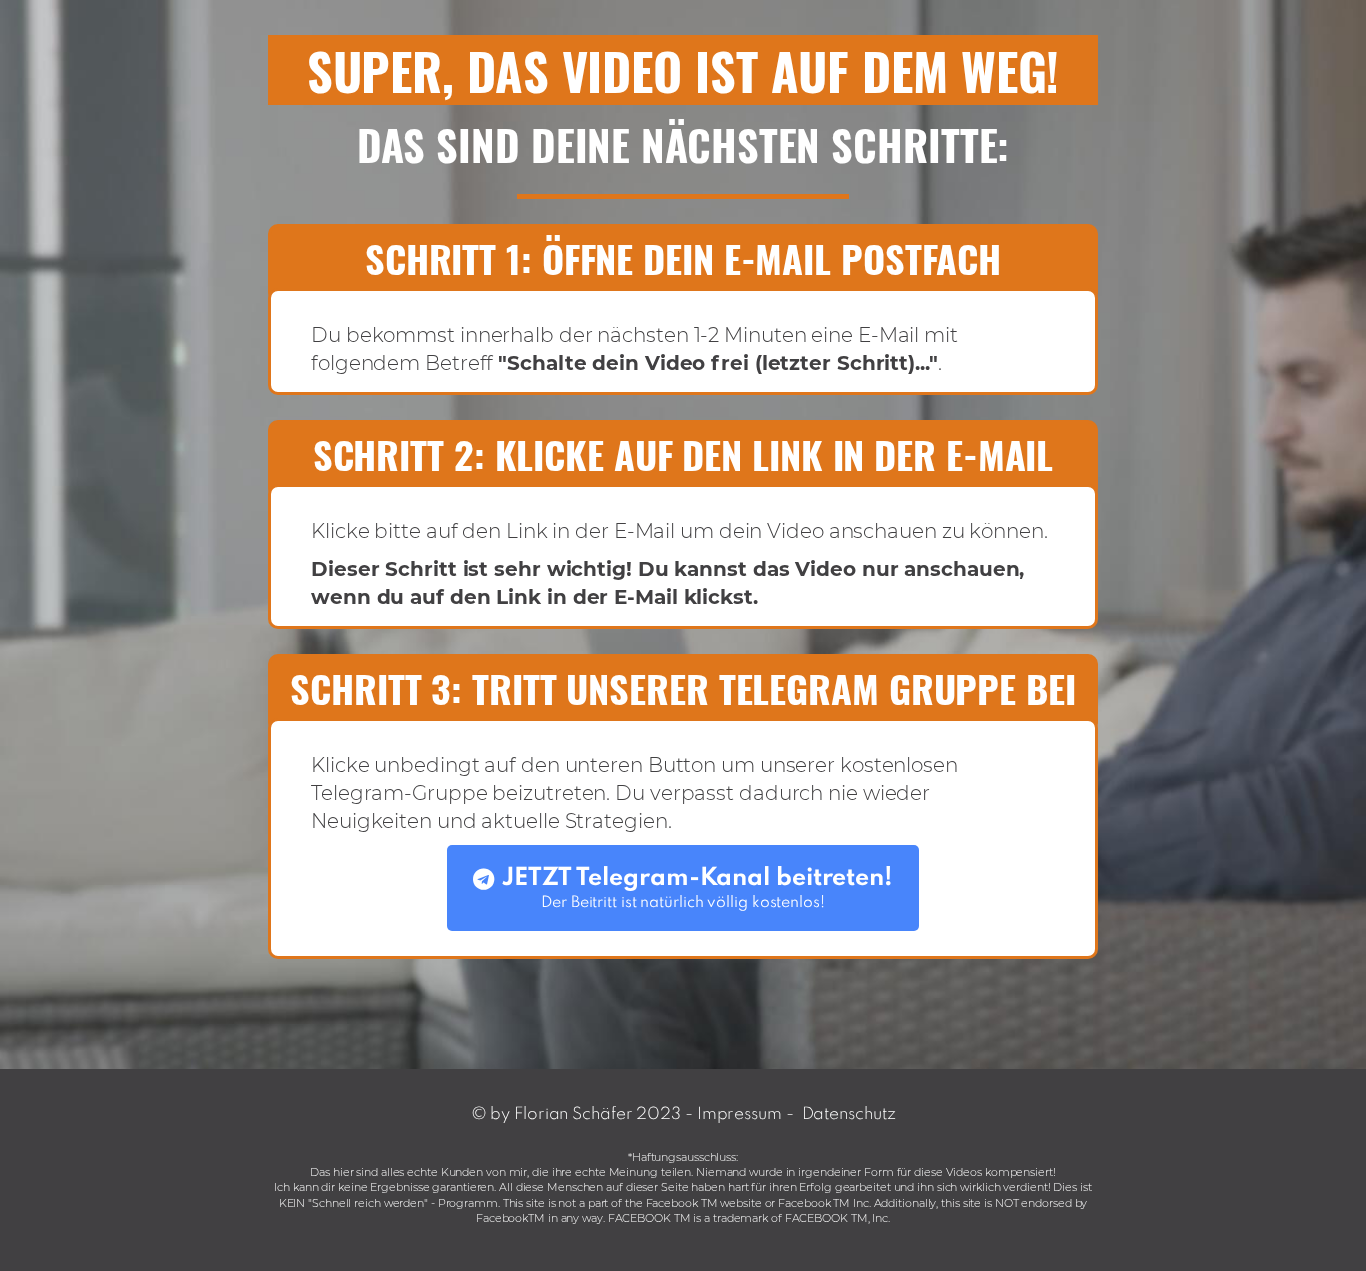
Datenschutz (849, 1114)
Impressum (739, 1114)
